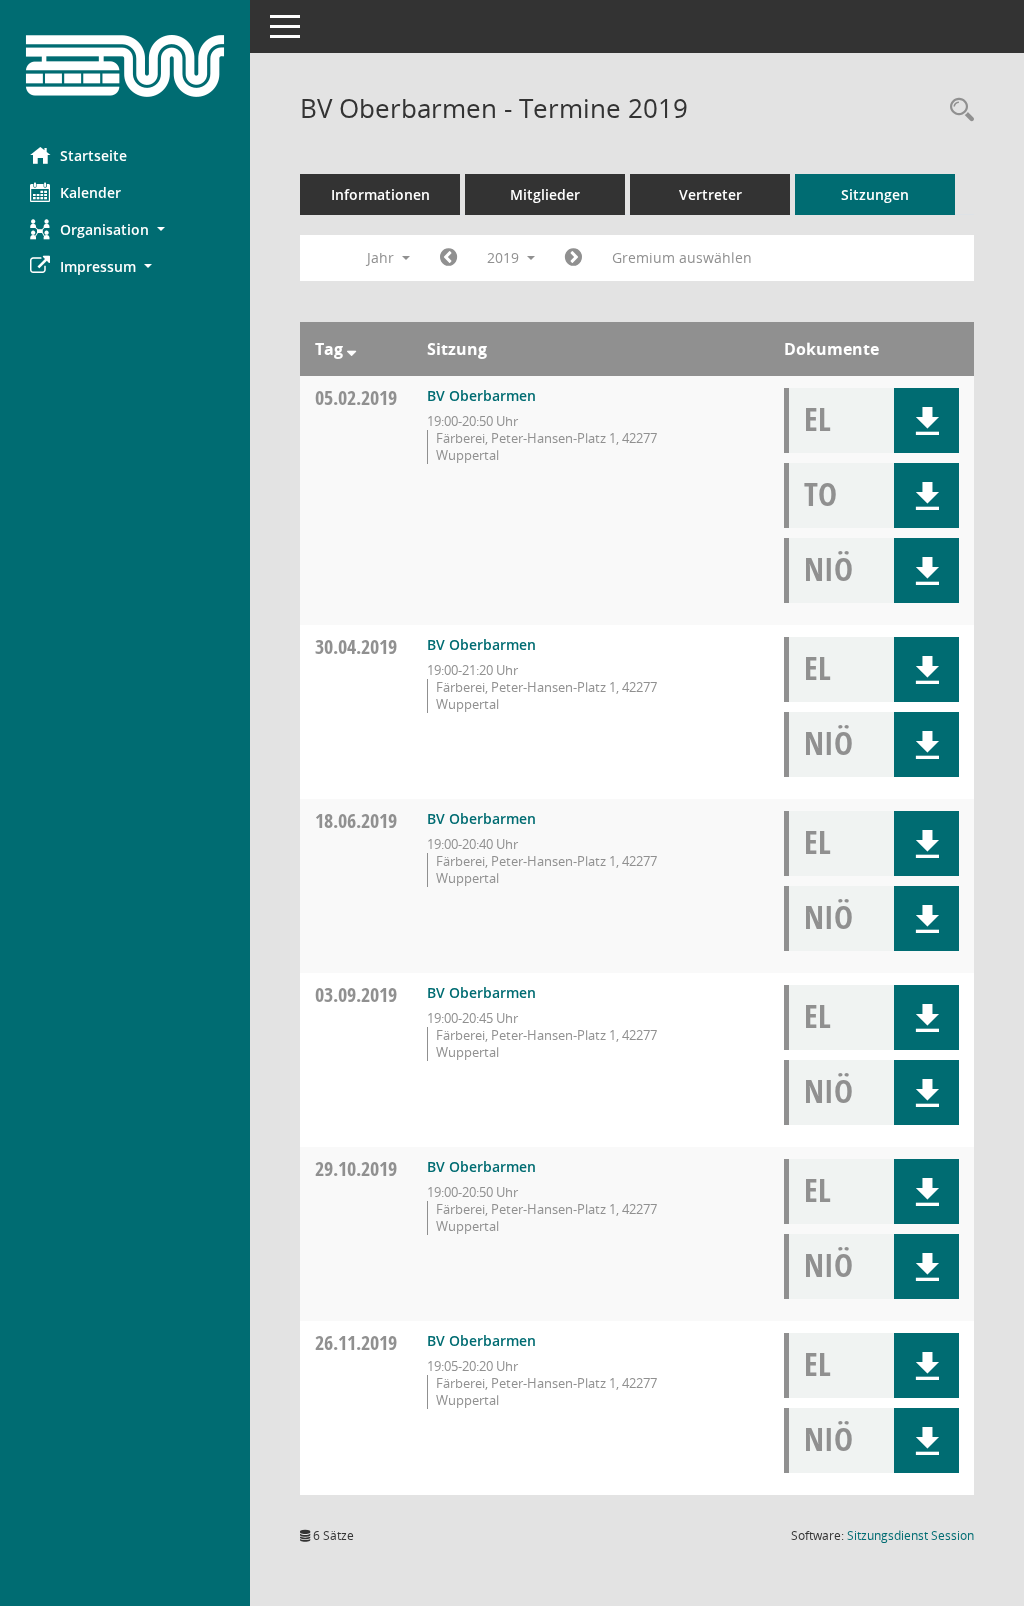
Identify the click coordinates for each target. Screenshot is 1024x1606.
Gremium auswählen (682, 257)
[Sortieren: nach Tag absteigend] (351, 349)
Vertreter (710, 194)
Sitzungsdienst (910, 1535)
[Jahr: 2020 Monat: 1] (573, 258)
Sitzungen (875, 194)
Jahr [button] (382, 257)
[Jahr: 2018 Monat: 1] (448, 258)
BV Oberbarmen (481, 395)
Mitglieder (545, 194)
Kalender (90, 192)
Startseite (93, 155)
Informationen (380, 194)
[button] (125, 229)
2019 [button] (505, 257)
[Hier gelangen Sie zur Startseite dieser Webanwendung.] (125, 66)
